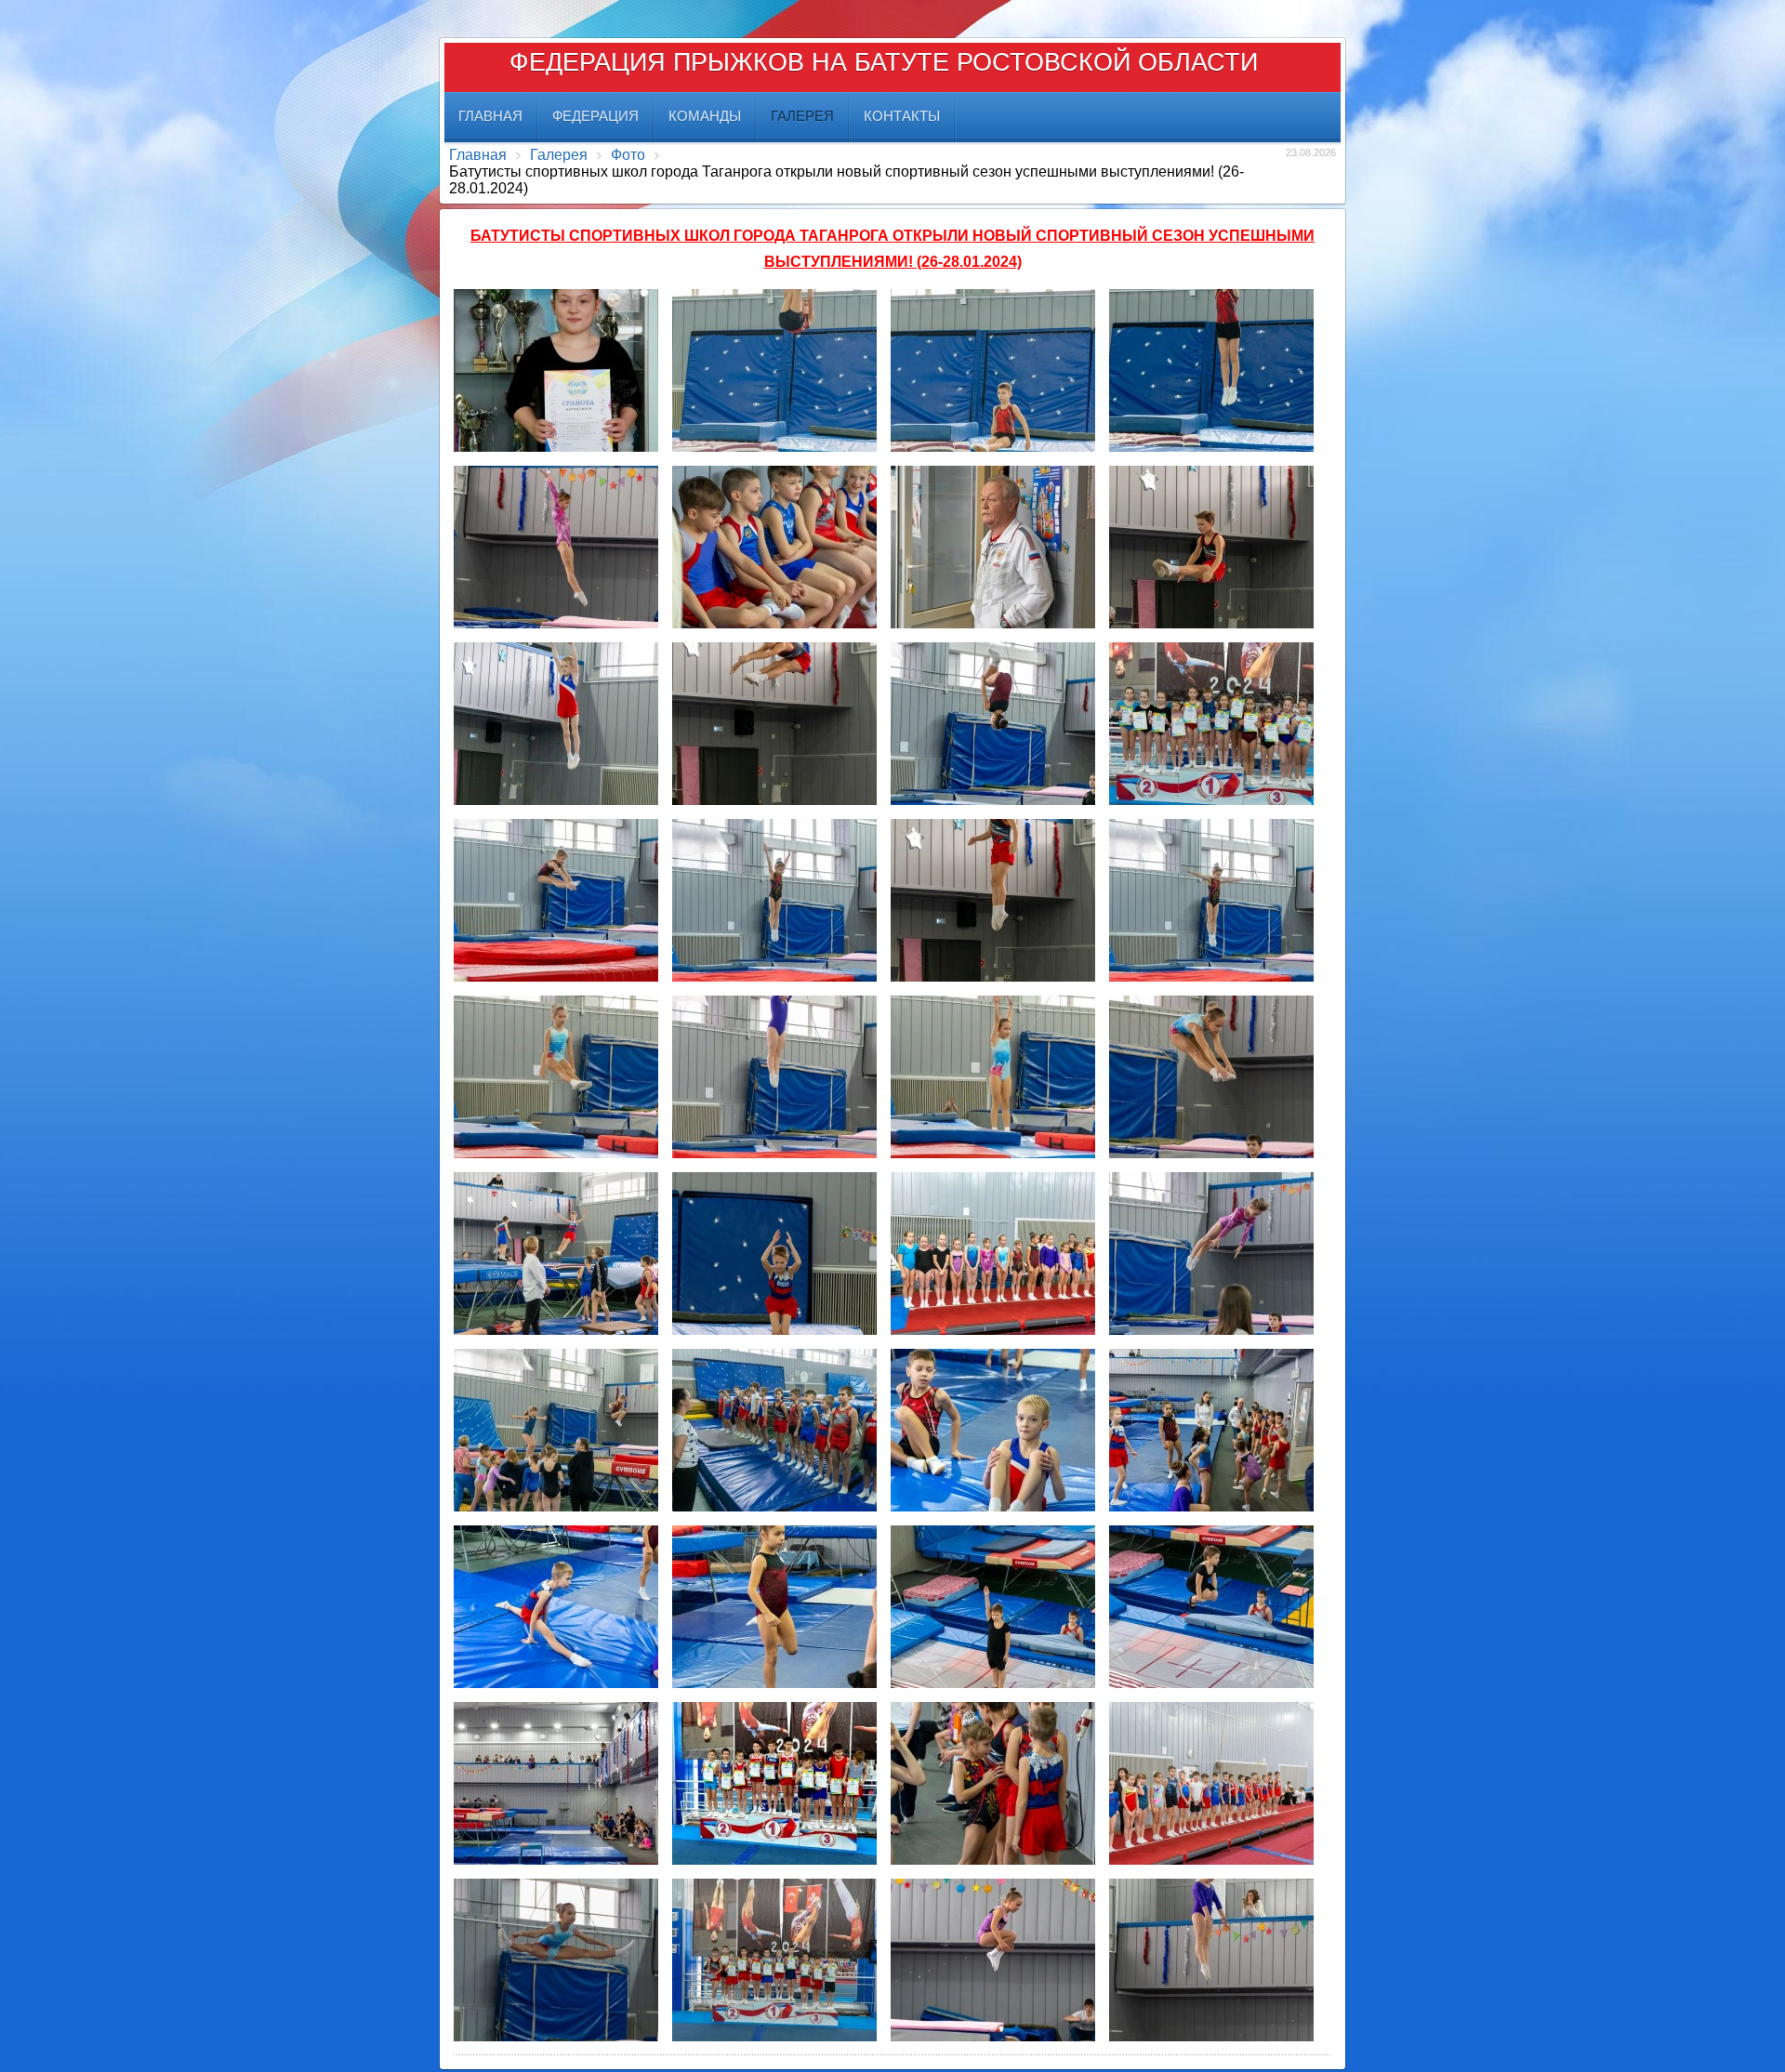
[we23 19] (993, 724)
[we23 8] (993, 1960)
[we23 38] (1211, 1607)
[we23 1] (556, 370)
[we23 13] (556, 547)
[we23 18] (774, 724)
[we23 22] (993, 900)
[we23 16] (1211, 547)
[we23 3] (993, 1254)
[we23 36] (774, 1607)
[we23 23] (1211, 900)
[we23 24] (556, 1077)
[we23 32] (774, 1430)
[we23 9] (1211, 1960)
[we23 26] (993, 1077)
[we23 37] (993, 1607)
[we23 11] (993, 370)
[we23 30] (1211, 1254)
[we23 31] (556, 1430)
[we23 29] (774, 1254)
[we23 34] (1211, 1430)
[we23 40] (993, 1783)
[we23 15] (993, 547)
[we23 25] (774, 1077)
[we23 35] (556, 1607)
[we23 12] (1211, 370)
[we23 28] (556, 1254)
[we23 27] (1211, 1077)
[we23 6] (556, 1960)
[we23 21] (774, 900)
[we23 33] (993, 1430)
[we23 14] (774, 547)
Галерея (559, 155)
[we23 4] (774, 1783)
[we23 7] (774, 1960)
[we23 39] (556, 1783)
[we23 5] (1211, 1783)
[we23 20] (556, 900)
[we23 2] (1211, 724)
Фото (628, 155)
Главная (478, 155)
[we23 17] (556, 724)
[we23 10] (774, 370)
